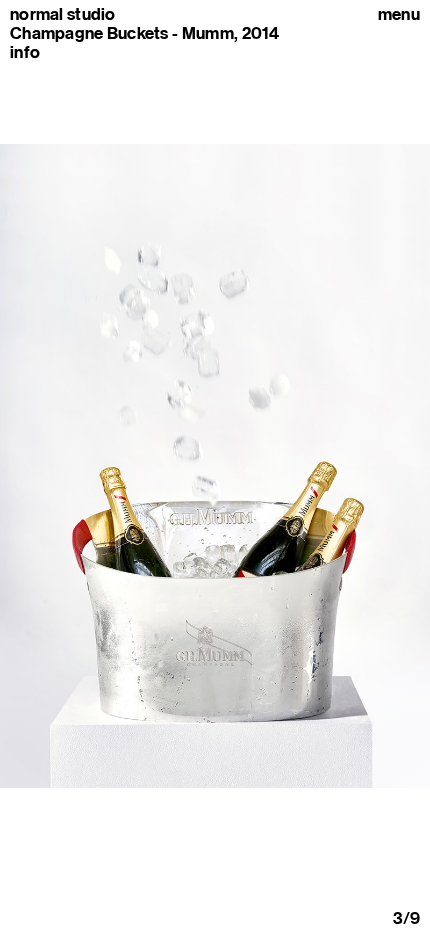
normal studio (63, 14)
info (25, 52)
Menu (399, 14)
